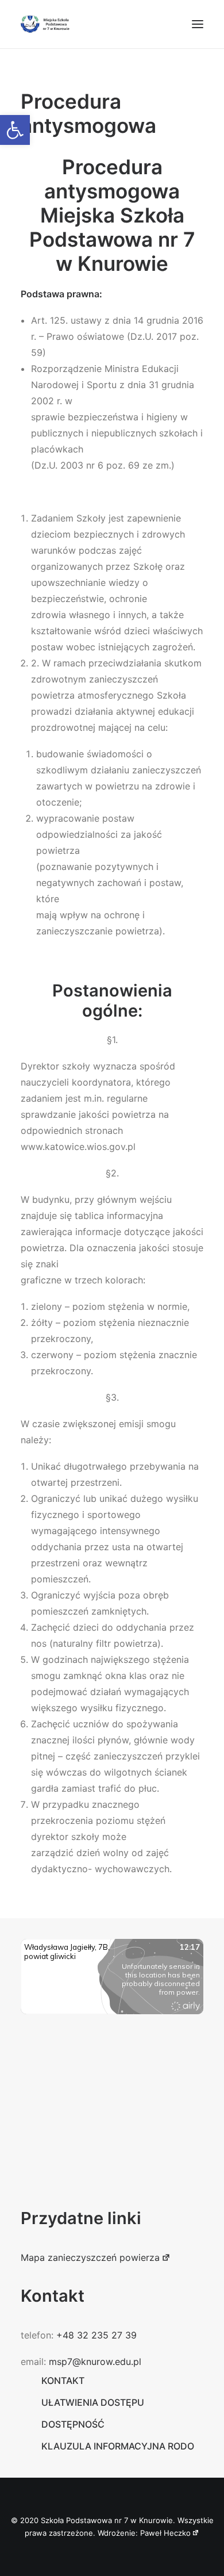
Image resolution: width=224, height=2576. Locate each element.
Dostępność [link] (73, 2424)
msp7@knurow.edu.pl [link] (95, 2362)
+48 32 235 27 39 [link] (96, 2335)
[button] (198, 24)
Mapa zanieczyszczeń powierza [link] (90, 2257)
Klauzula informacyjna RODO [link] (118, 2446)
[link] (15, 130)
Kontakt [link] (63, 2380)
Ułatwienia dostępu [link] (93, 2402)
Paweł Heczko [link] (165, 2533)
